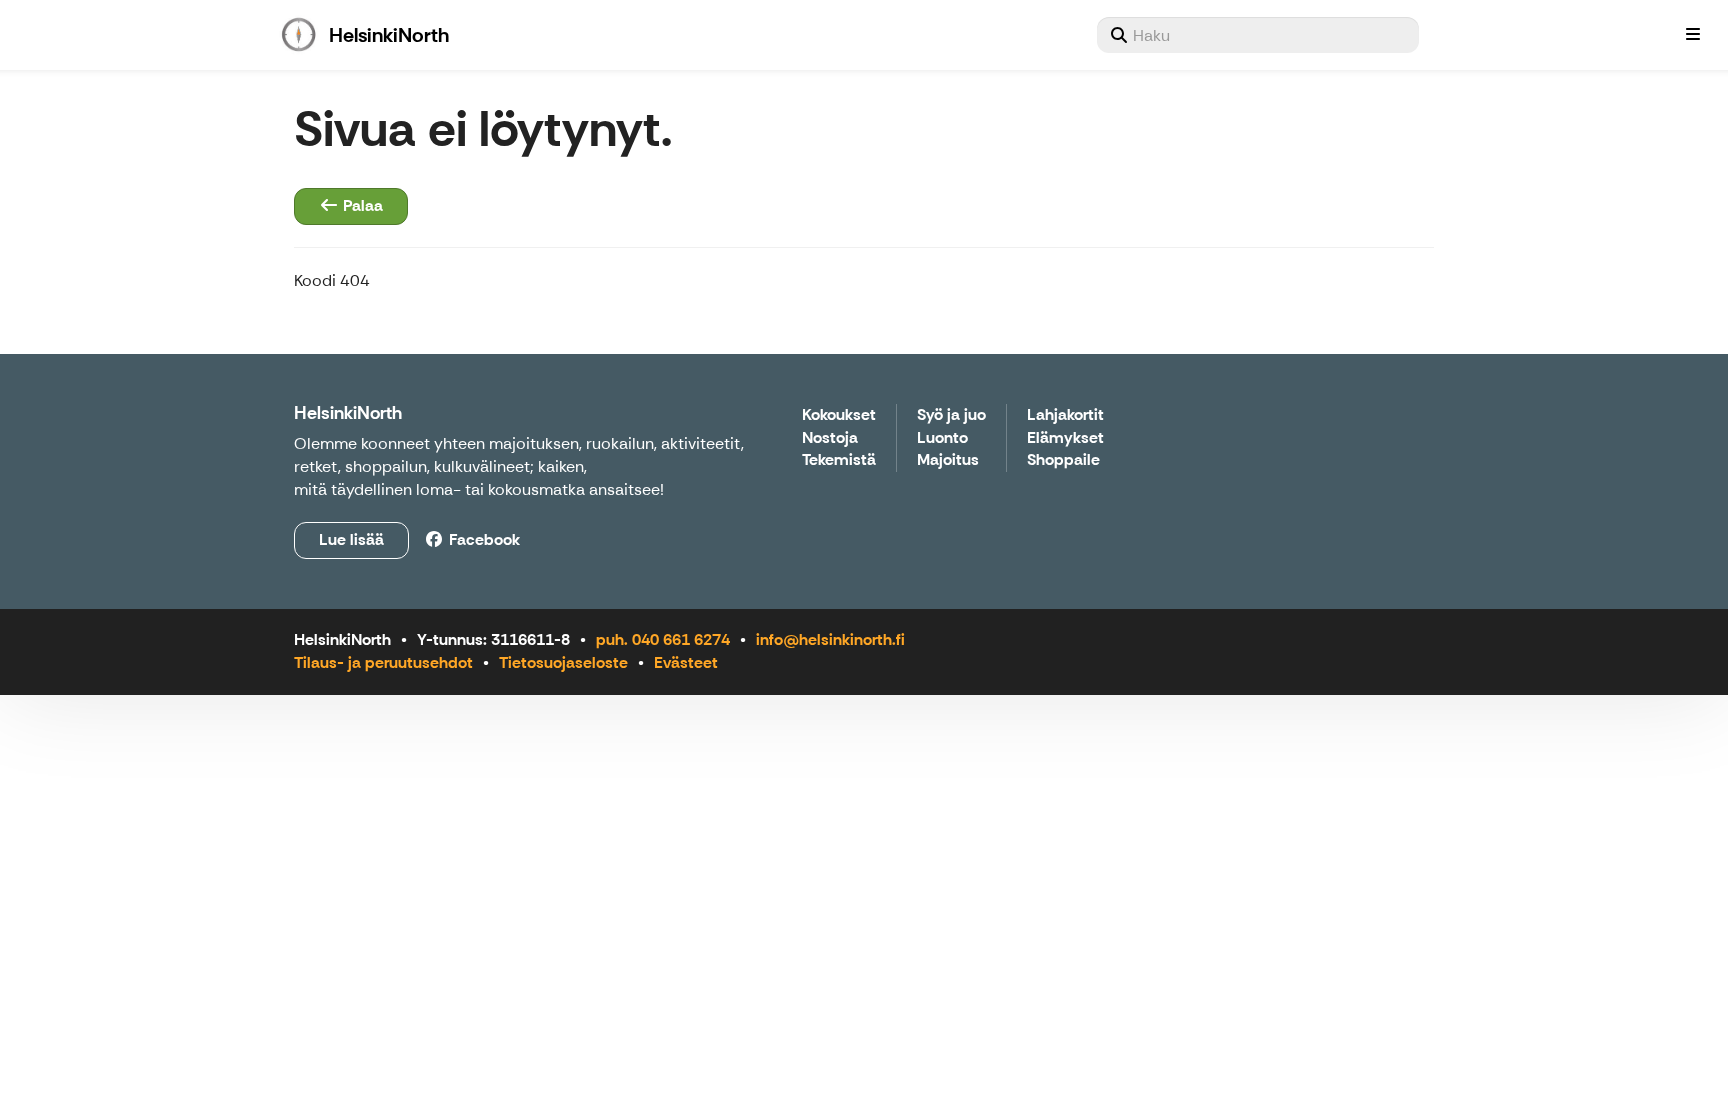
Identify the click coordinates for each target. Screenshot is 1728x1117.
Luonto (942, 438)
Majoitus (948, 460)
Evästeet (686, 662)
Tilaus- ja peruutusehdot (383, 662)
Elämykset (1065, 438)
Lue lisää (351, 539)
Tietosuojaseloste (563, 662)
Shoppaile (1063, 460)
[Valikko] (1693, 35)
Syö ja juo (951, 415)
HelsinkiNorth (348, 413)
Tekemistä (839, 460)
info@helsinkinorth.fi (830, 639)
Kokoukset (839, 415)
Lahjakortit (1065, 415)
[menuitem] (1258, 35)
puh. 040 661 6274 (663, 639)
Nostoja (830, 438)
